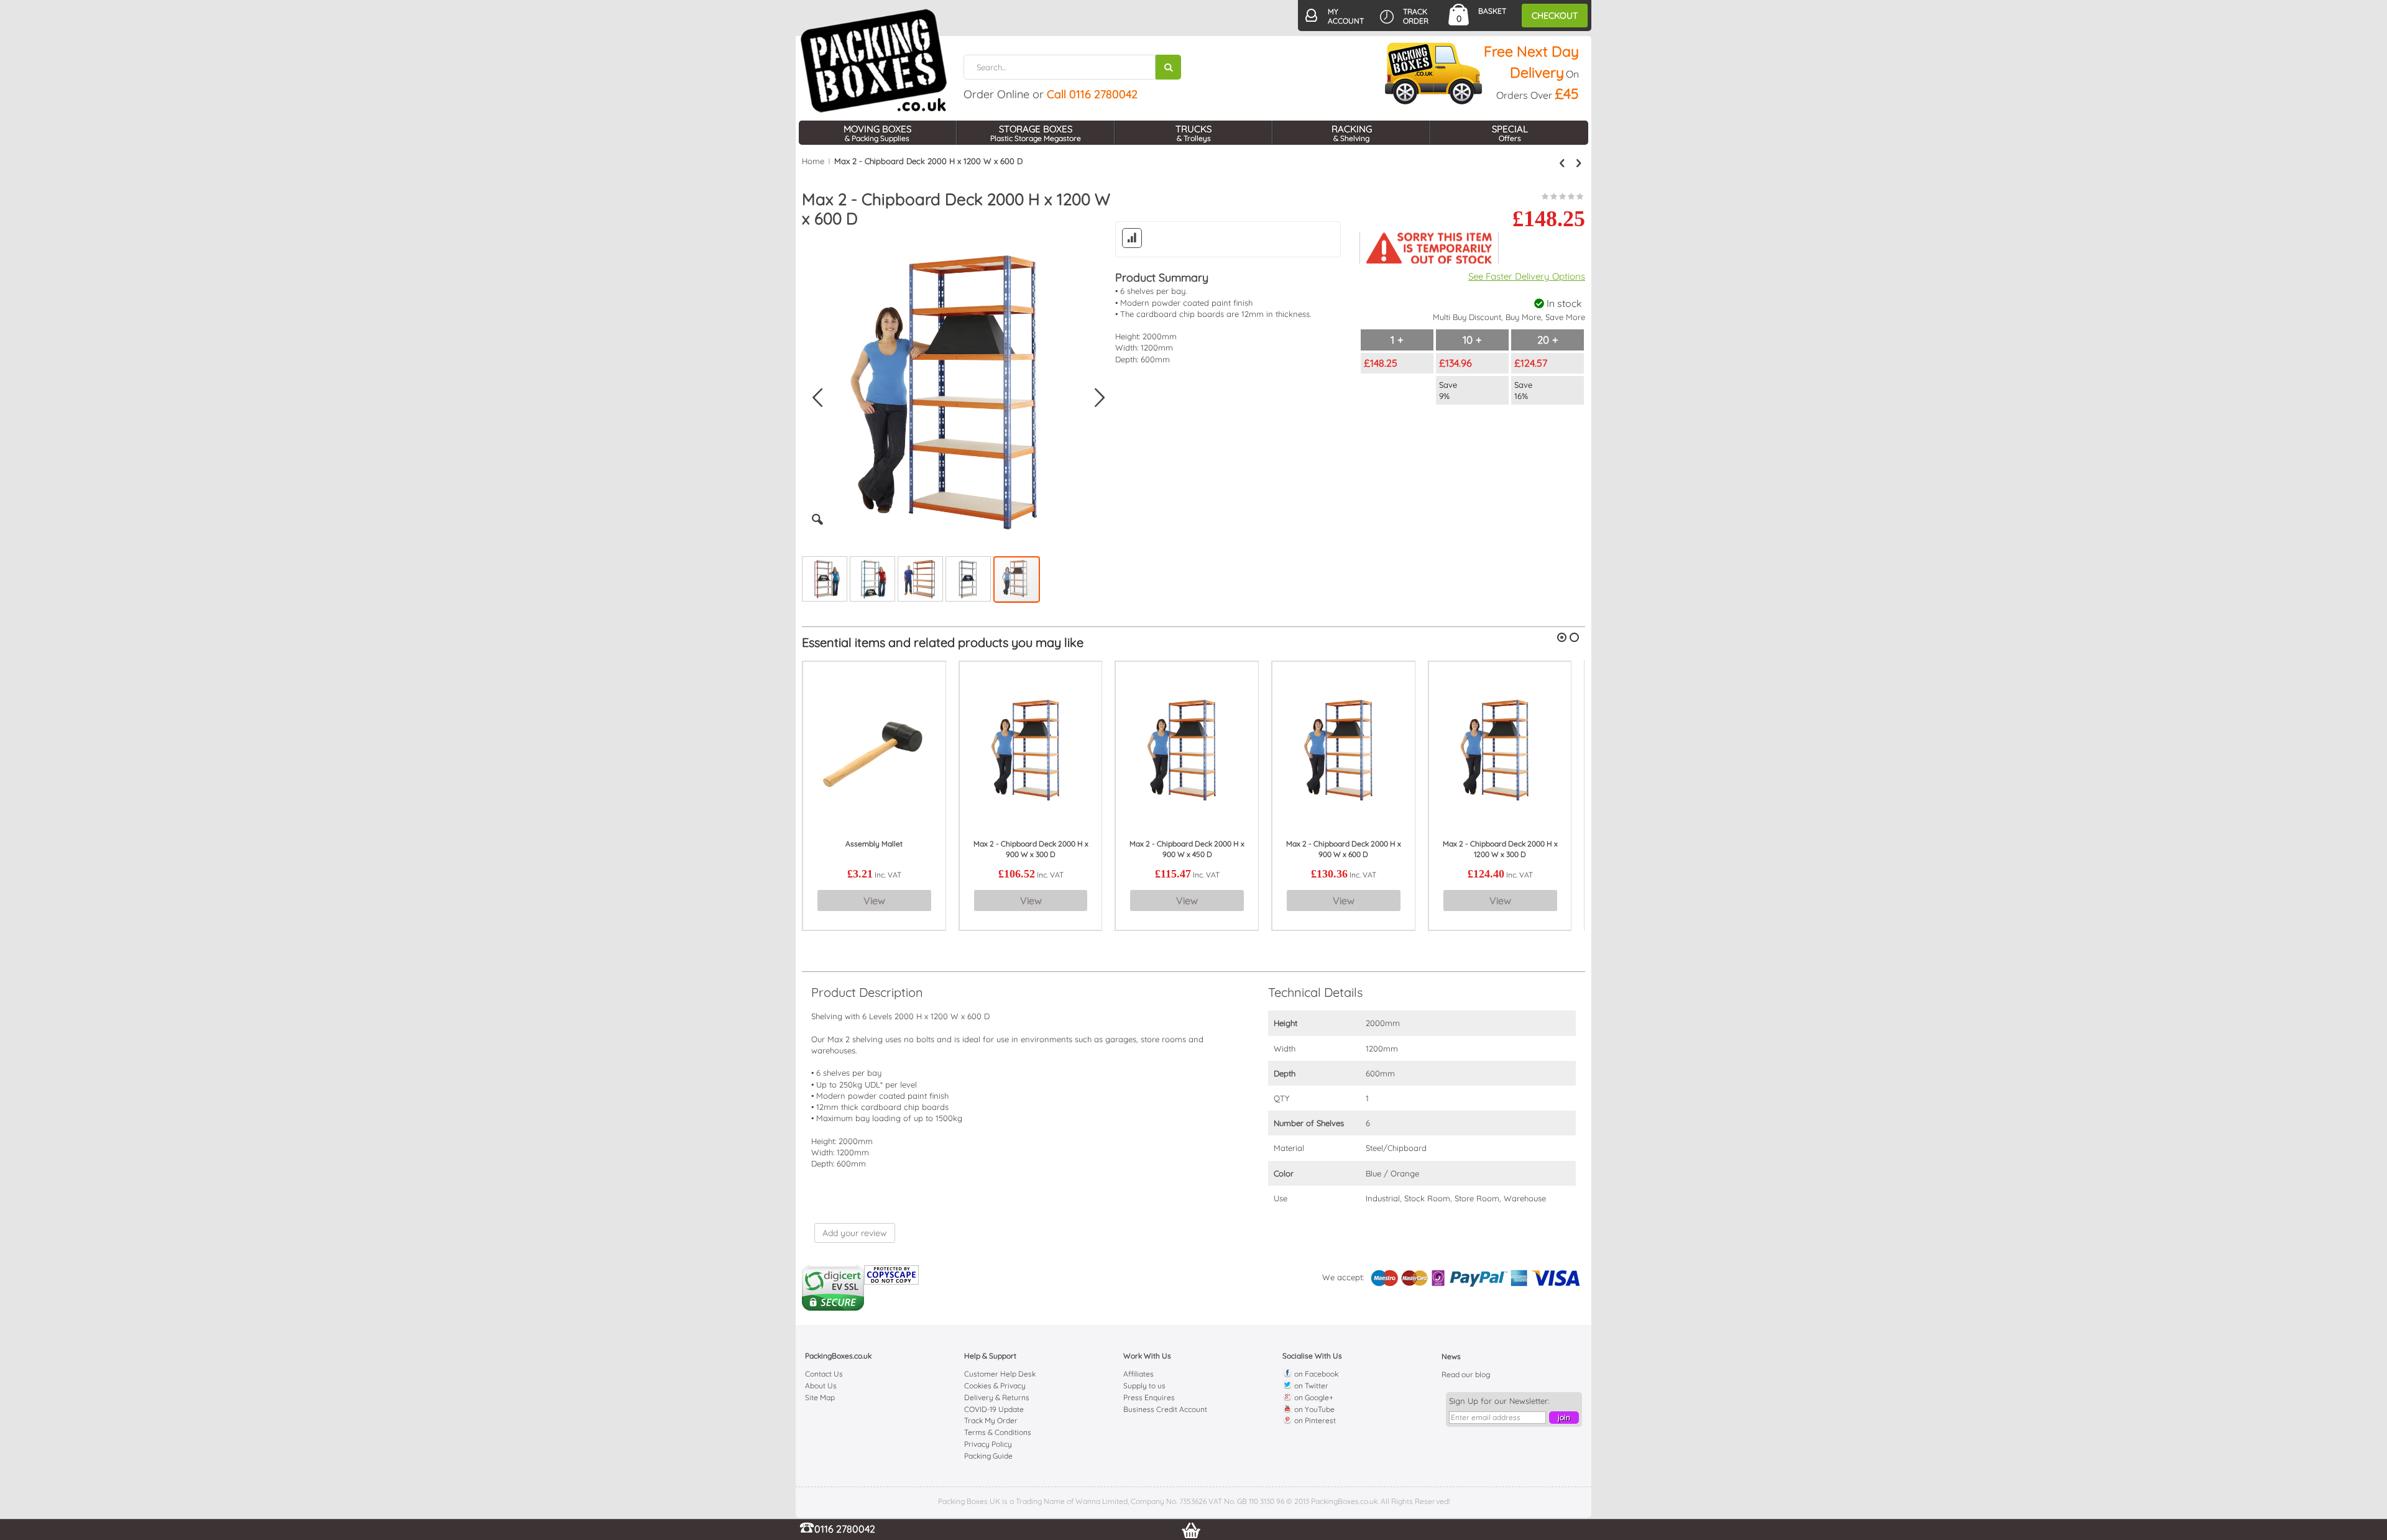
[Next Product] (1578, 163)
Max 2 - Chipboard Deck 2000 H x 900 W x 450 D (1187, 849)
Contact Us (824, 1374)
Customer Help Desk (1000, 1374)
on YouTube (1313, 1409)
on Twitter (1310, 1386)
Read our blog (1466, 1374)
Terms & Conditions (998, 1432)
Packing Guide (988, 1456)
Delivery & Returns (997, 1397)
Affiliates (1138, 1374)
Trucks (1193, 133)
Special (1510, 133)
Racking (1352, 133)
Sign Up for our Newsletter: (1499, 1401)
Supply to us (1144, 1386)
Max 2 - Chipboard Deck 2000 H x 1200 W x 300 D (1500, 849)
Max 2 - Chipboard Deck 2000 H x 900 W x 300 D (1031, 849)
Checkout (1555, 16)
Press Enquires (1149, 1397)
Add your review (855, 1233)
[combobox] (1072, 67)
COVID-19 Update (994, 1409)
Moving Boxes (877, 133)
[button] (817, 529)
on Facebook (1315, 1374)
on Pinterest (1314, 1420)
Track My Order (991, 1420)
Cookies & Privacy (995, 1386)
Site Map (820, 1397)
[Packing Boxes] (874, 61)
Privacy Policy (988, 1444)
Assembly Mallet (874, 844)
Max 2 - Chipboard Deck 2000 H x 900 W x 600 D (1344, 849)
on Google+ (1313, 1397)
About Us (821, 1386)
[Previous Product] (1562, 163)
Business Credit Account (1165, 1409)
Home (813, 161)
